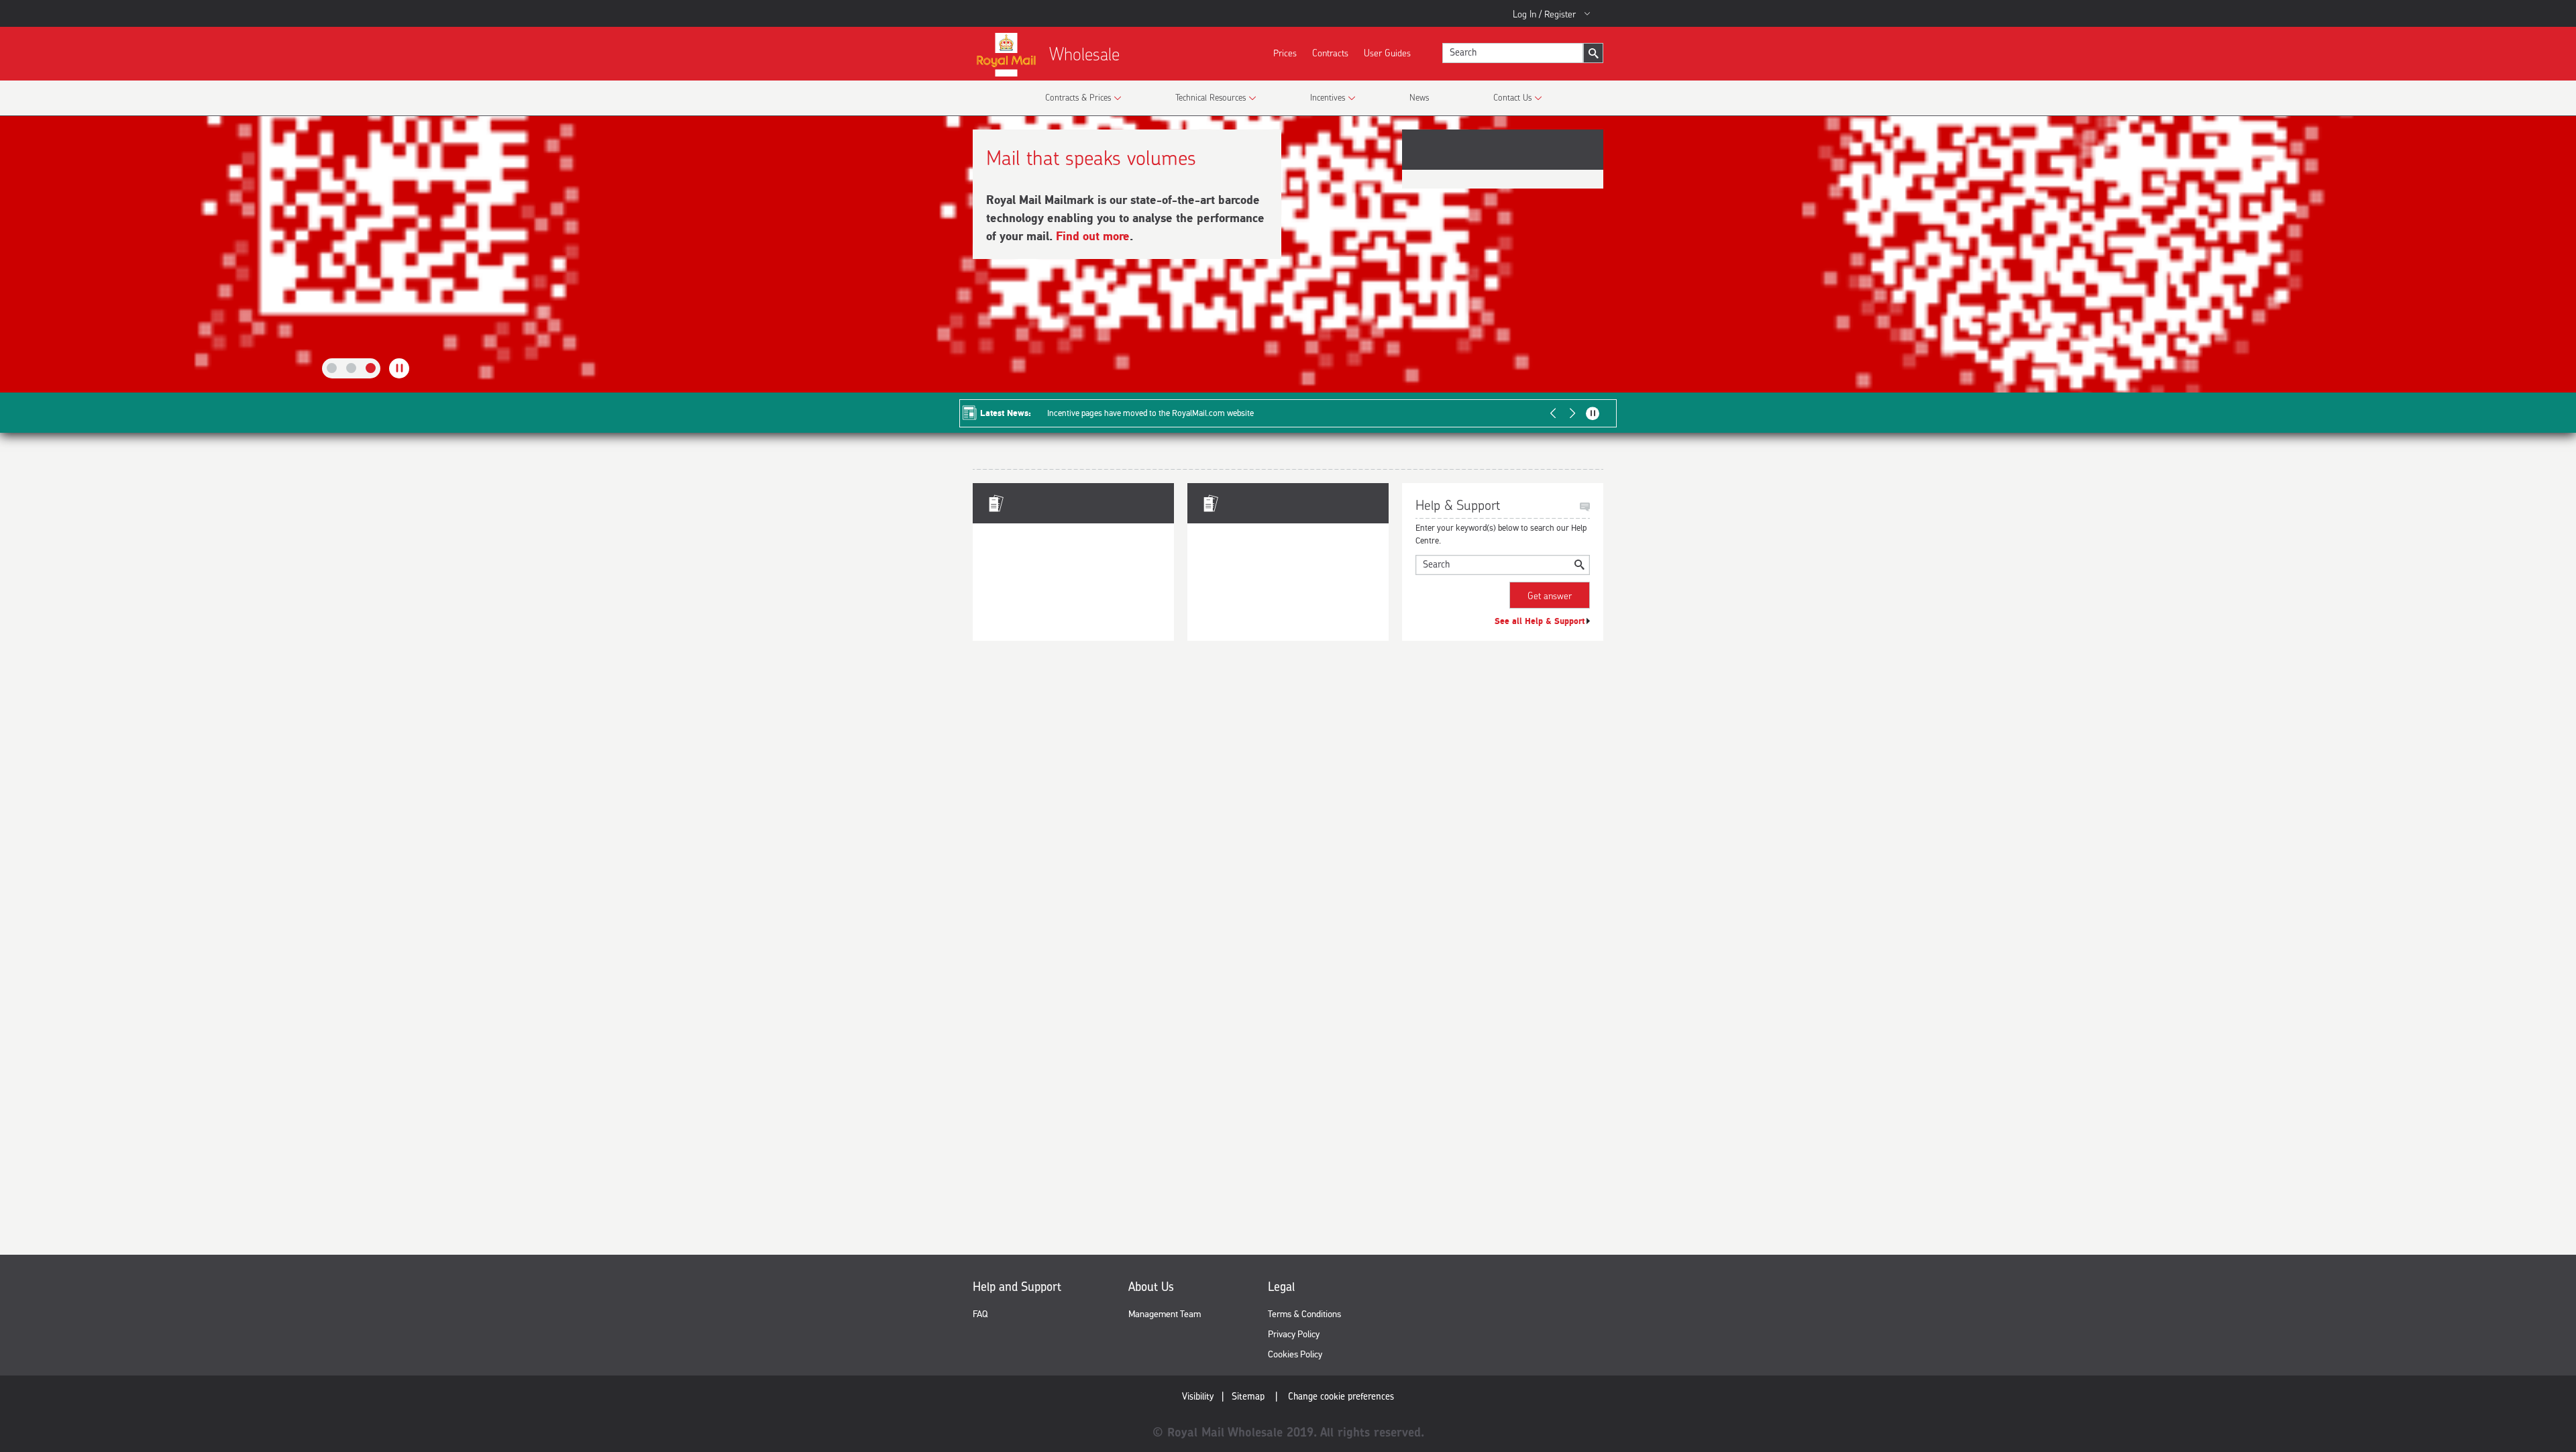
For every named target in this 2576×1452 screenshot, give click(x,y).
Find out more (1093, 237)
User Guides (1387, 53)
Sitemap (1248, 1396)
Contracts (1330, 53)
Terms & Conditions (1304, 1314)
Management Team (1165, 1314)
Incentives (1328, 97)
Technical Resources (1211, 97)
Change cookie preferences (1341, 1396)
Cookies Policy (1295, 1354)
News (1419, 97)
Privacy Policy (1294, 1334)
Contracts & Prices (1078, 97)
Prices (1285, 53)
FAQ (980, 1314)
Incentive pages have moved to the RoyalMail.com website (1150, 413)
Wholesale (1084, 54)
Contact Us (1512, 97)
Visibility (1198, 1396)
